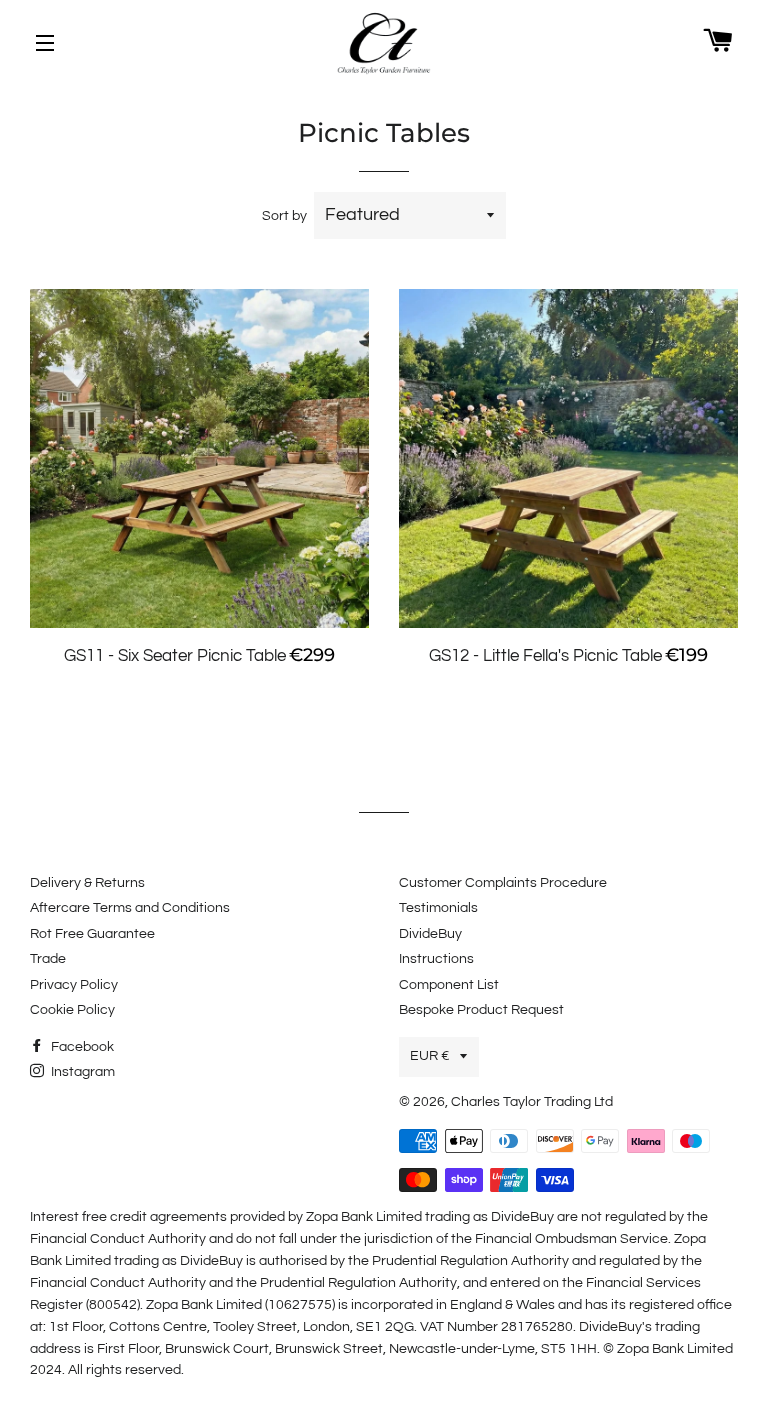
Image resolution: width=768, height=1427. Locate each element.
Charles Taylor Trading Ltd (532, 1102)
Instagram (81, 1072)
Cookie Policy (72, 1010)
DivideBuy (430, 934)
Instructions (436, 959)
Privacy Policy (74, 985)
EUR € (430, 1056)
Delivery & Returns (87, 883)
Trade (48, 959)
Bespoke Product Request (481, 1010)
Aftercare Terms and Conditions (130, 908)
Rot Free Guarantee (92, 934)
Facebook (81, 1047)
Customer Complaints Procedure (503, 883)
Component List (449, 985)
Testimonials (438, 908)
